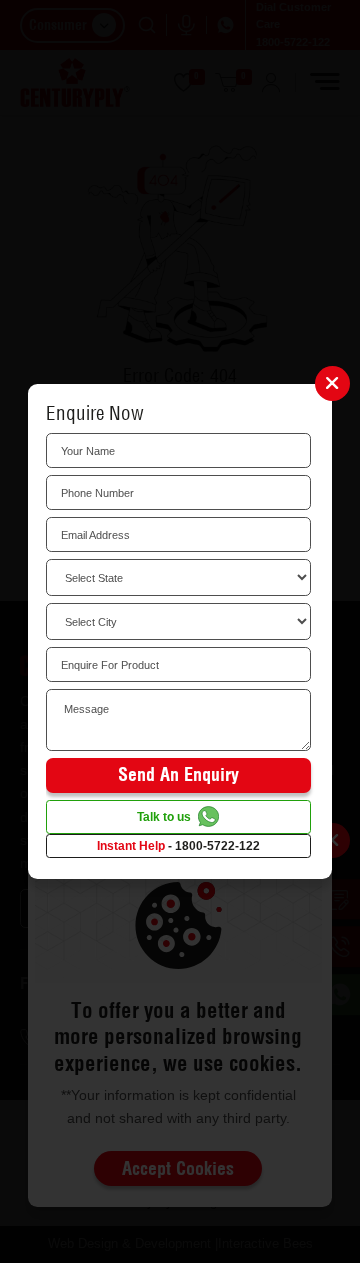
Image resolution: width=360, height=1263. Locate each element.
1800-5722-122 (217, 846)
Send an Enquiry (178, 774)
